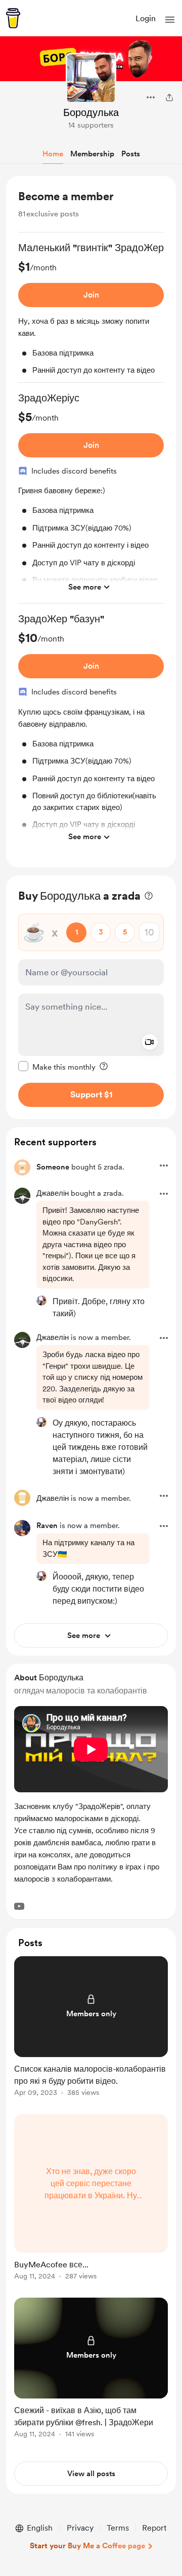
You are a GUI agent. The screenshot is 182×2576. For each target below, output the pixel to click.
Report (154, 2528)
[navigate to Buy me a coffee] (13, 18)
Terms (118, 2528)
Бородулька (91, 112)
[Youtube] (19, 1906)
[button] (170, 20)
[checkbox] (57, 1067)
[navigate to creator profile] (91, 78)
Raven (47, 1526)
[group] (91, 312)
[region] (91, 522)
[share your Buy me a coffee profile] (169, 97)
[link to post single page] (91, 2028)
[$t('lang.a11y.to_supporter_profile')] (41, 1301)
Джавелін (53, 1193)
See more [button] (85, 587)
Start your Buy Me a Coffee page (87, 2546)
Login (146, 18)
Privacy (80, 2528)
